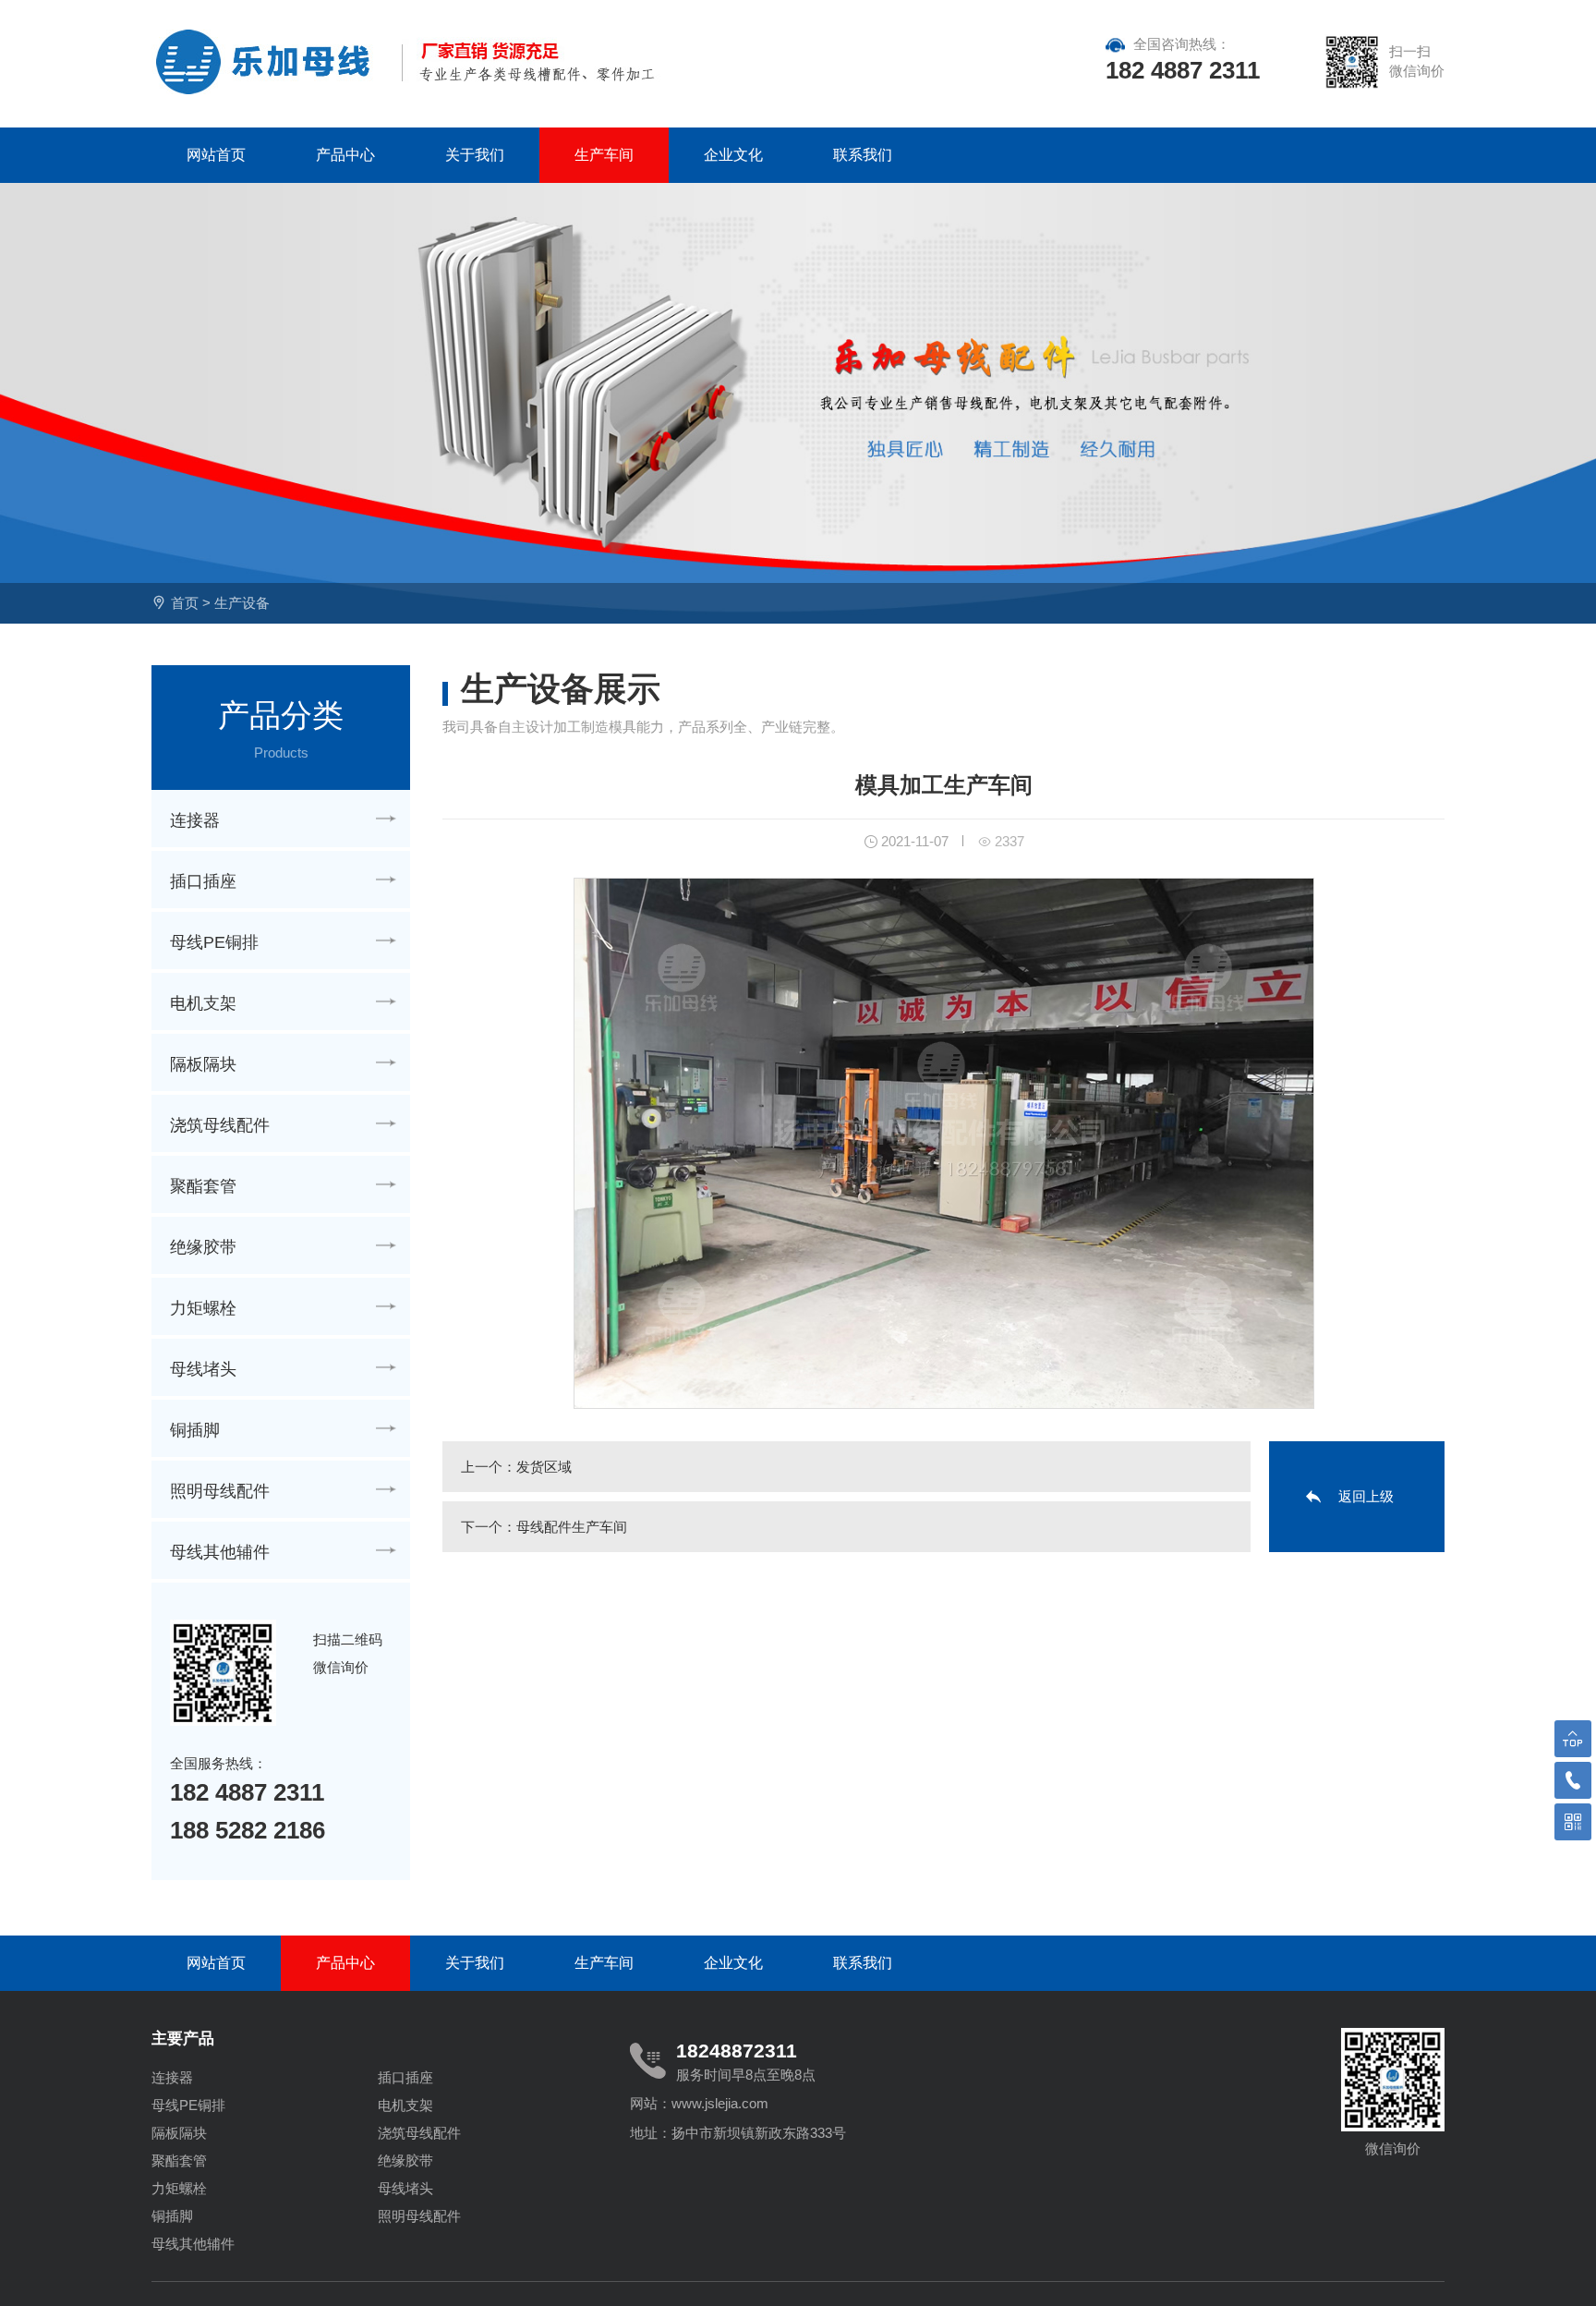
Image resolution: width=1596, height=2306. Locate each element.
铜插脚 (195, 1430)
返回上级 (1366, 1496)
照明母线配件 (220, 1491)
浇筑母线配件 (220, 1125)
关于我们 (475, 155)
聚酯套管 (203, 1186)
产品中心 (345, 155)
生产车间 (604, 155)
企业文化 (733, 155)
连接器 (195, 820)
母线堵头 (203, 1369)
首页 (185, 603)
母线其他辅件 (220, 1552)
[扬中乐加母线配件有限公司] (270, 62)
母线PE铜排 (214, 942)
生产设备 (242, 603)
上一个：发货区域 (516, 1467)
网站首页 (216, 155)
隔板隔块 (203, 1064)
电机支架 (203, 1003)
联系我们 (863, 155)
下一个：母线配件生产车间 (544, 1527)
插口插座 (203, 881)
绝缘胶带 (203, 1247)
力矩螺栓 (203, 1308)
